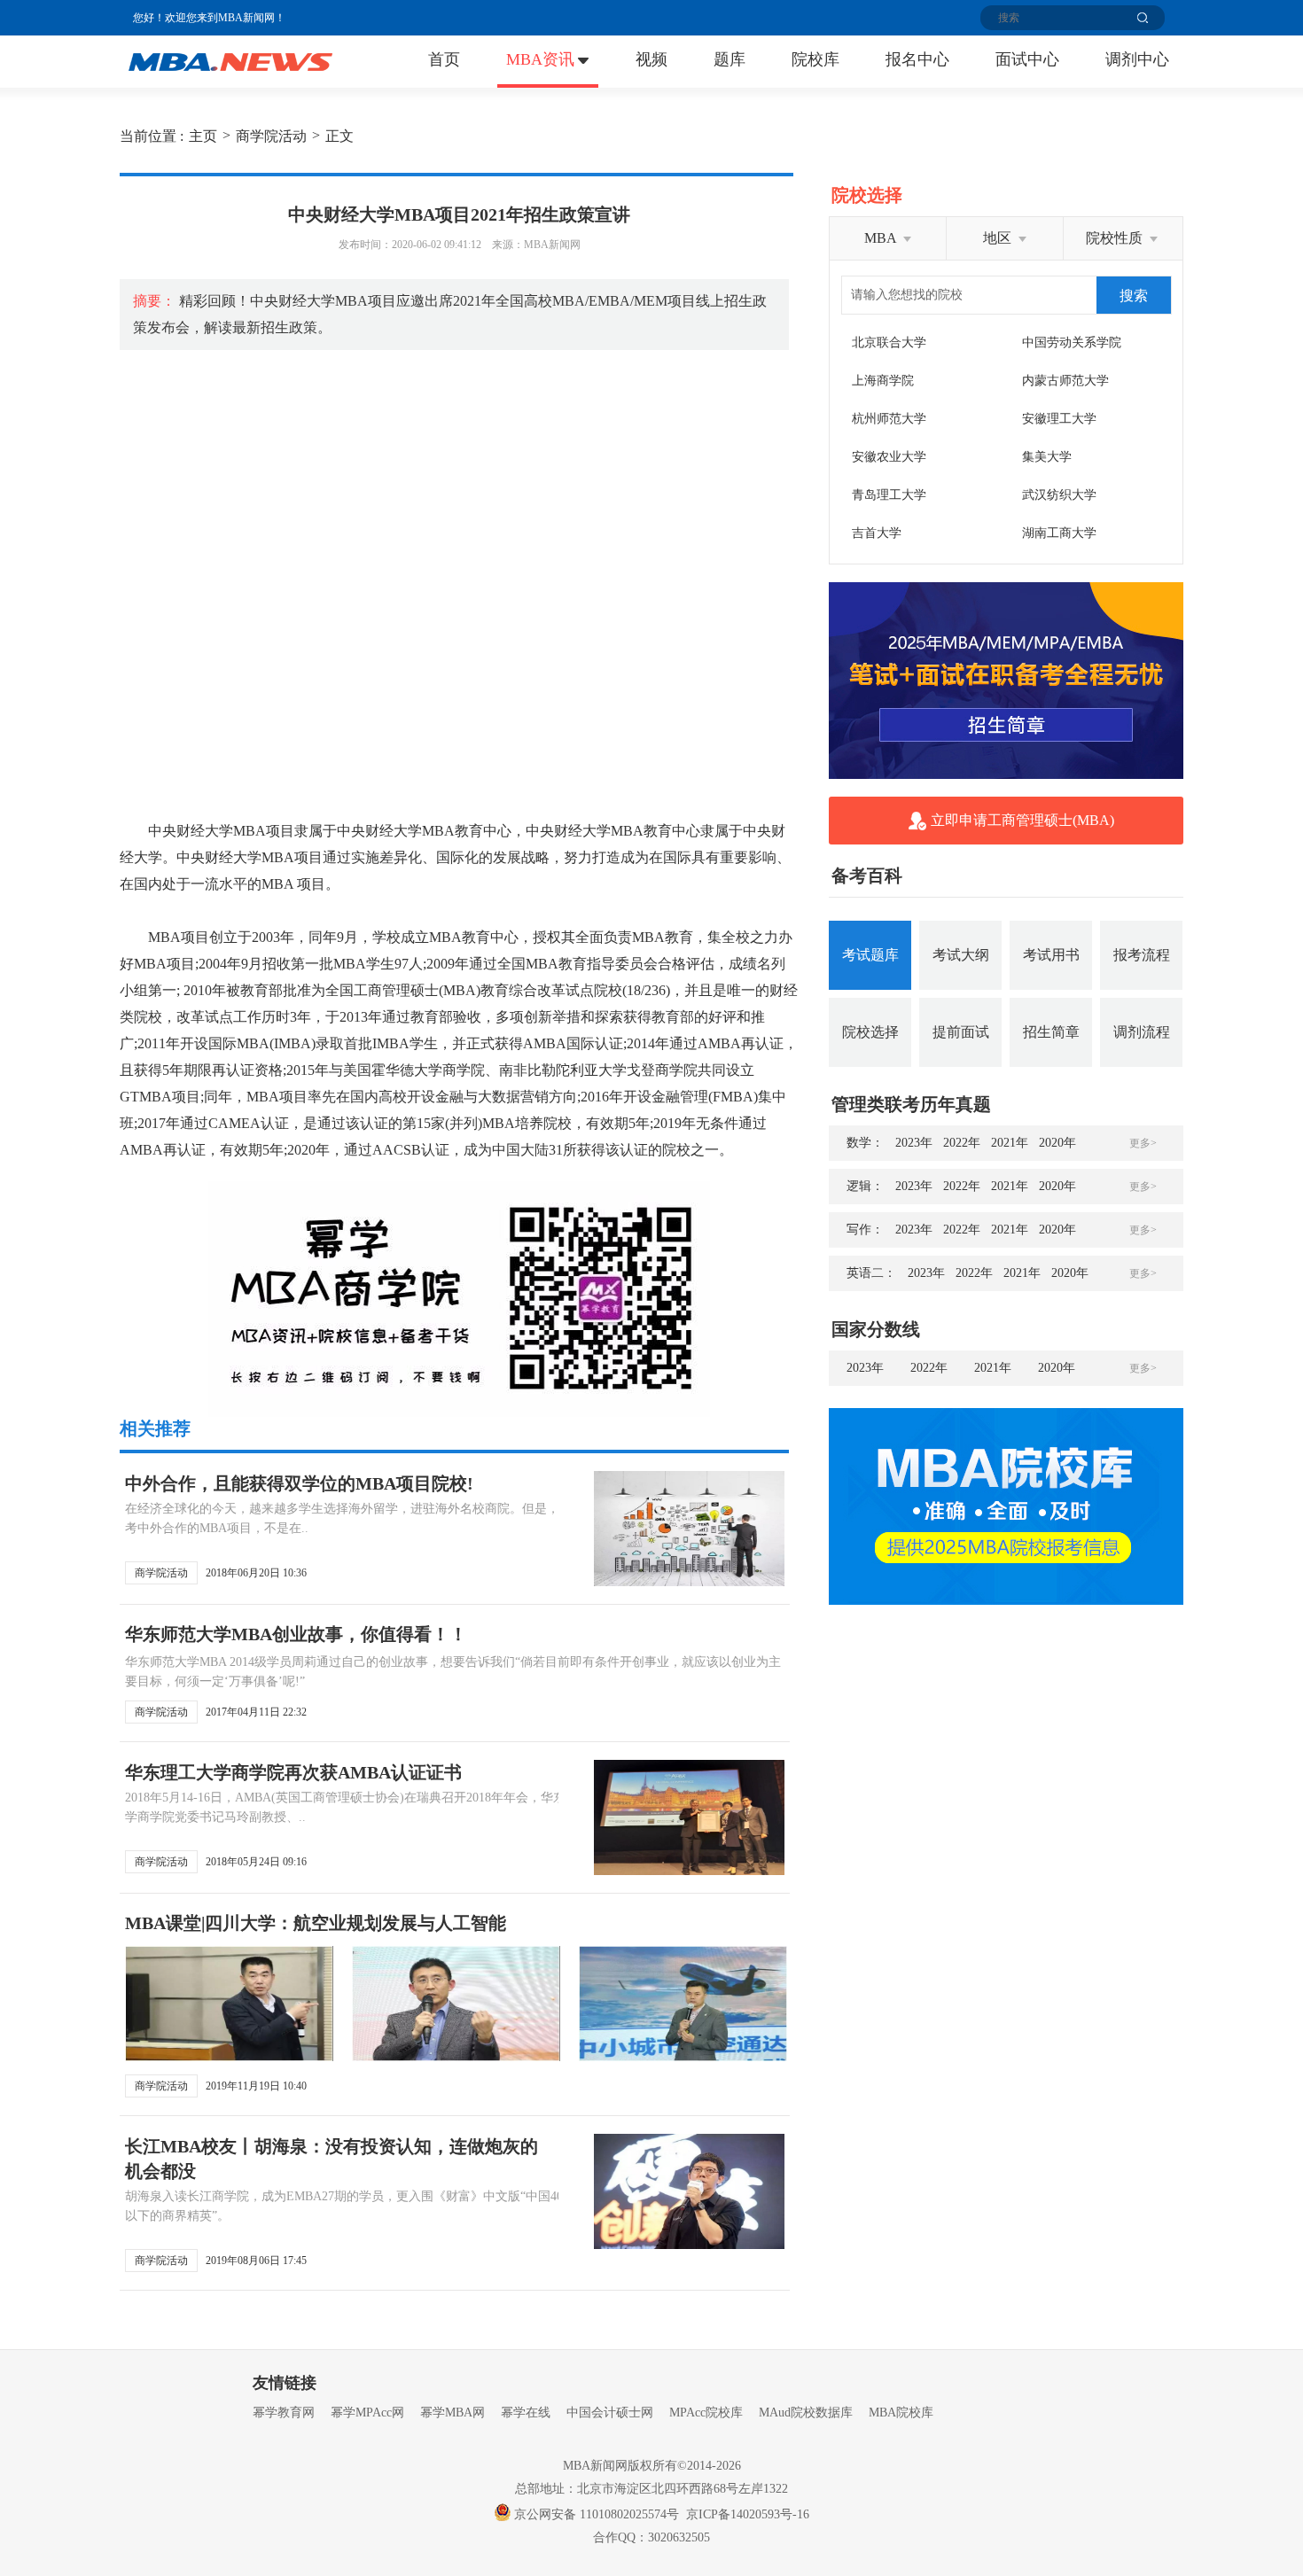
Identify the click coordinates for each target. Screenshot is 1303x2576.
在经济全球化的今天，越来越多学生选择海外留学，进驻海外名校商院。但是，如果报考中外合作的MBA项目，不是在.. (361, 1518)
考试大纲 (961, 955)
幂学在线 (526, 2413)
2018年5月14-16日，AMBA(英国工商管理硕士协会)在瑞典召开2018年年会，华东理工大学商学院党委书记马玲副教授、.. (364, 1807)
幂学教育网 (284, 2413)
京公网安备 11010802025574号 (597, 2514)
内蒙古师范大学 (1065, 381)
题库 (730, 59)
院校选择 (870, 1032)
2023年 (914, 1143)
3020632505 (679, 2537)
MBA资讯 (540, 59)
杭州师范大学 (889, 419)
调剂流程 (1142, 1032)
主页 (203, 136)
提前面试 (961, 1032)
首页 (444, 59)
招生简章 (1051, 1032)
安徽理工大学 (1059, 419)
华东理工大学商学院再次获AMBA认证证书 (293, 1772)
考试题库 (870, 955)
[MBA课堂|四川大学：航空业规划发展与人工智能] (229, 2004)
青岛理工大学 (889, 495)
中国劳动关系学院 (1072, 342)
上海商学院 (883, 381)
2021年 (1010, 1143)
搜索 (1134, 296)
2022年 (962, 1143)
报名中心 (917, 59)
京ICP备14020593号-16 (748, 2514)
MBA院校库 (901, 2413)
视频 (651, 59)
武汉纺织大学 (1059, 495)
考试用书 (1051, 955)
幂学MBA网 (453, 2413)
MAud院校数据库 (806, 2413)
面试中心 (1027, 59)
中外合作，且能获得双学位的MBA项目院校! (299, 1483)
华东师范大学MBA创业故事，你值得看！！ (296, 1634)
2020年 (1057, 1143)
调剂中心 (1137, 59)
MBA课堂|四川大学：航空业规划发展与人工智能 (316, 1923)
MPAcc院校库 (706, 2413)
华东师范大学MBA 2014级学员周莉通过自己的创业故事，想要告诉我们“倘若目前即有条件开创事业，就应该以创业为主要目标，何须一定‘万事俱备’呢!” (453, 1672)
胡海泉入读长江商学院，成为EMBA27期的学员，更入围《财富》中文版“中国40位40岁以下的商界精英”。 (363, 2206)
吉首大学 (877, 533)
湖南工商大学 (1059, 533)
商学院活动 (271, 136)
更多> (1143, 1143)
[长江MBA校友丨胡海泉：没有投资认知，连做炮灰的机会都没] (689, 2191)
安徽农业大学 (889, 457)
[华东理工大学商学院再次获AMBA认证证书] (689, 1817)
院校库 (815, 59)
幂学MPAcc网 (367, 2413)
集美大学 (1047, 457)
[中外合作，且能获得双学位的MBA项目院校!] (689, 1529)
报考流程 (1142, 955)
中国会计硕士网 (610, 2413)
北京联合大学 (889, 342)
